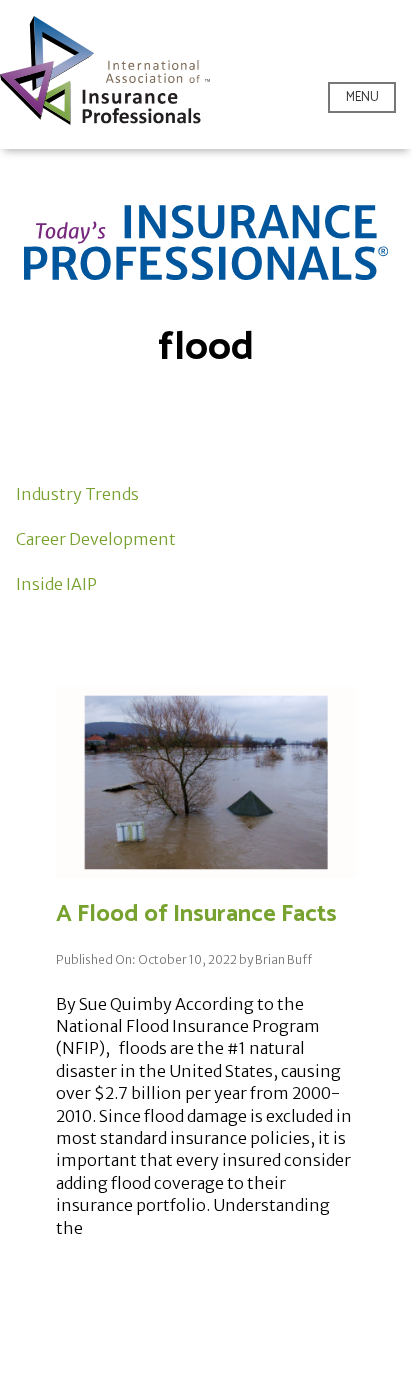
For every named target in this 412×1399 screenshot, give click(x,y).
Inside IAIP (56, 584)
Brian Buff (283, 959)
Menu (362, 97)
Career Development (96, 539)
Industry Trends (77, 494)
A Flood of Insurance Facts (196, 914)
